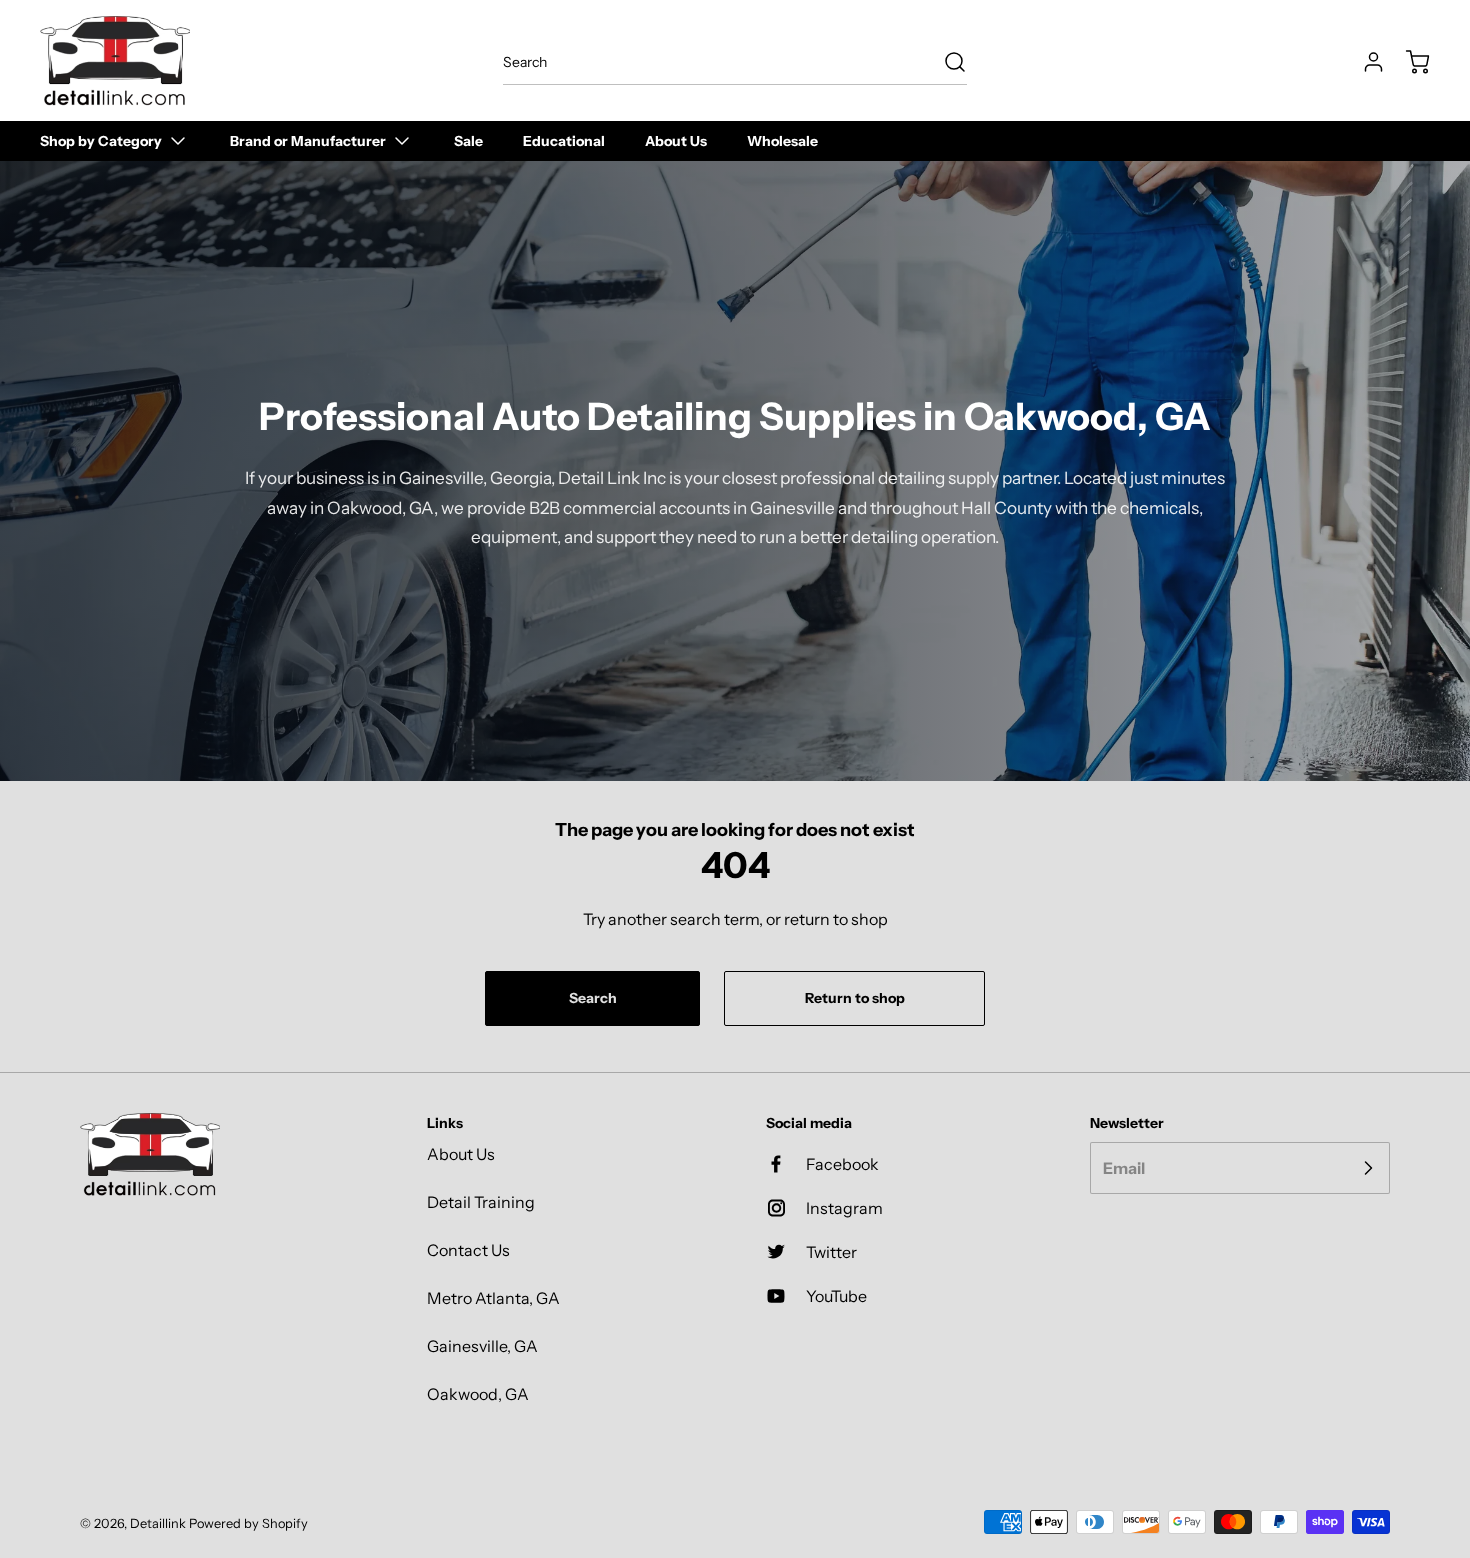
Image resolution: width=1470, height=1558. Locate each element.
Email (1124, 1168)
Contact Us (468, 1250)
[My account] (1364, 62)
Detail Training (481, 1202)
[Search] (945, 62)
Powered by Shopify (248, 1523)
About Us (461, 1154)
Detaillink (158, 1523)
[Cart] (1408, 62)
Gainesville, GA (482, 1346)
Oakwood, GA (478, 1394)
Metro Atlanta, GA (493, 1298)
